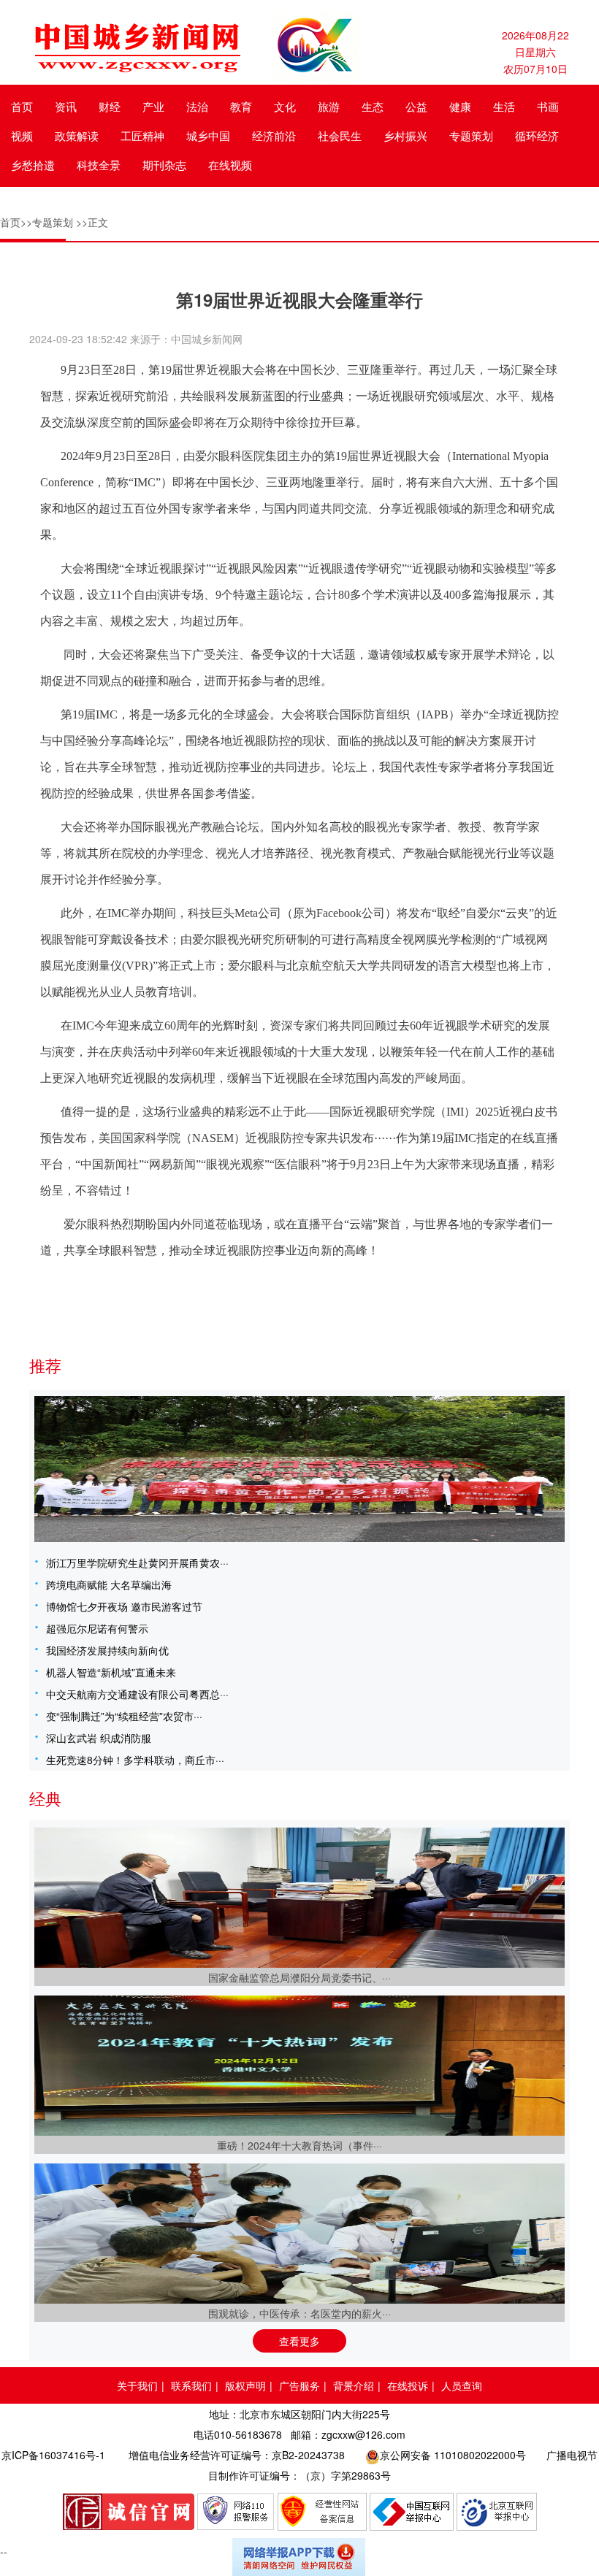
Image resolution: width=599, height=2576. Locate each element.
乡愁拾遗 (33, 165)
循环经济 (537, 135)
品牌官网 (129, 2512)
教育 (241, 106)
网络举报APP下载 (299, 2557)
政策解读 (77, 135)
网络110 (236, 2512)
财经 (110, 106)
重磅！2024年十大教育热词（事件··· (299, 2145)
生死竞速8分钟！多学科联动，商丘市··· (135, 1760)
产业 (153, 106)
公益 (416, 106)
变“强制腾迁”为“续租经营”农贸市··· (124, 1716)
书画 (548, 106)
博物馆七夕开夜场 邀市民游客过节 (124, 1606)
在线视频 (230, 165)
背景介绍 (354, 2385)
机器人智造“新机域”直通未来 (111, 1672)
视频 (22, 135)
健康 (460, 106)
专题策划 (471, 135)
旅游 (329, 106)
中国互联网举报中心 (412, 2512)
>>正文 (92, 222)
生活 (504, 106)
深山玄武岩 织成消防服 (99, 1738)
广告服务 (299, 2385)
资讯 (66, 106)
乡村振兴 (405, 135)
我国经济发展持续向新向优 (107, 1650)
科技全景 (99, 165)
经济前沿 (274, 135)
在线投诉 (408, 2385)
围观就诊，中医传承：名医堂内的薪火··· (299, 2313)
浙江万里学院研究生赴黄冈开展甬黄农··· (137, 1563)
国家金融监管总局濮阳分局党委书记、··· (299, 1977)
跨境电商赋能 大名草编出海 (109, 1584)
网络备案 (322, 2512)
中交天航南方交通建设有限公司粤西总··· (137, 1694)
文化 (285, 106)
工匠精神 (142, 135)
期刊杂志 (164, 165)
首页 (22, 106)
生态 (373, 106)
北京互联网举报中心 (497, 2512)
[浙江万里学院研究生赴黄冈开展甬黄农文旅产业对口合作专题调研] (299, 1469)
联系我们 (191, 2385)
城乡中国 (208, 135)
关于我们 (137, 2385)
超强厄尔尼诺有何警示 (97, 1628)
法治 (197, 106)
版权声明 (245, 2385)
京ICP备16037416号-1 (53, 2455)
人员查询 (462, 2385)
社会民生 (340, 135)
